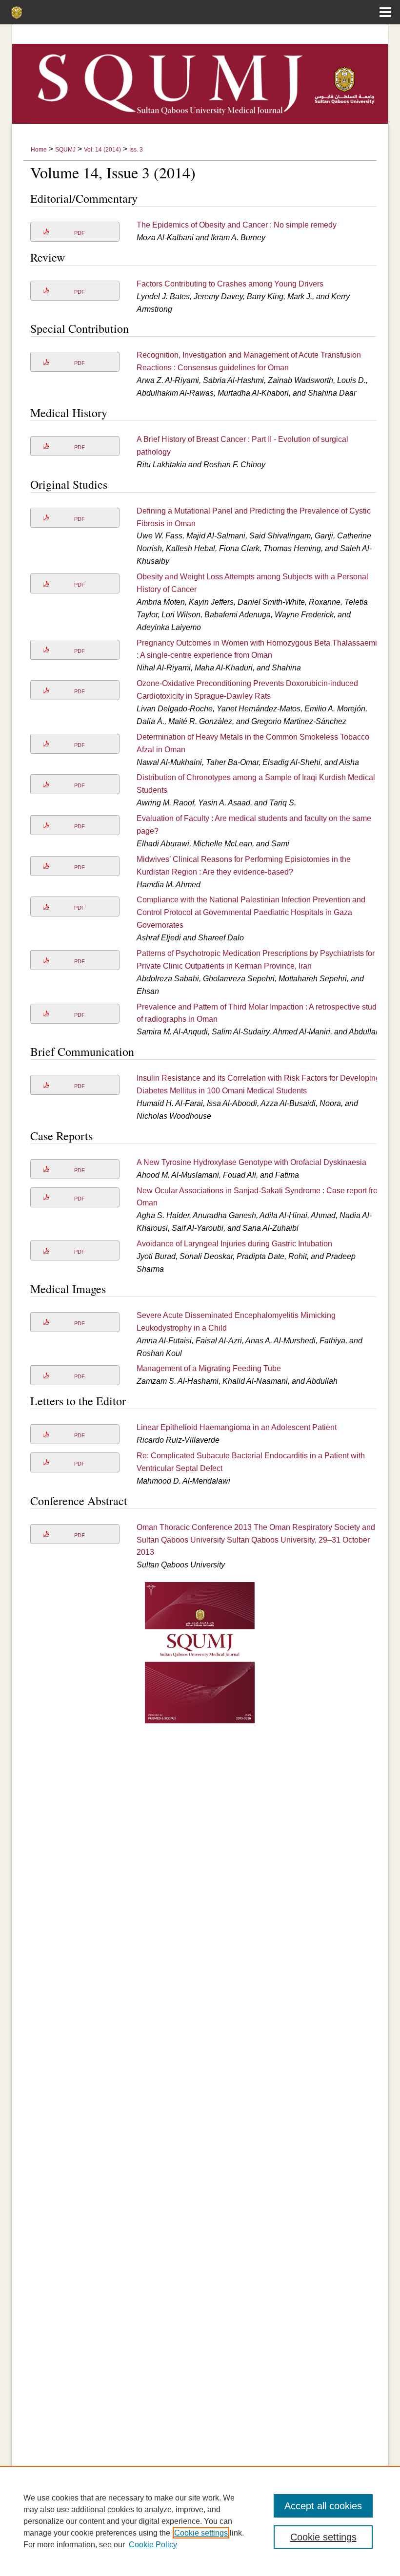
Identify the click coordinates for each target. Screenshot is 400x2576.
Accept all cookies (323, 2506)
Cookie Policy (153, 2545)
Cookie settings (201, 2533)
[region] (200, 2521)
